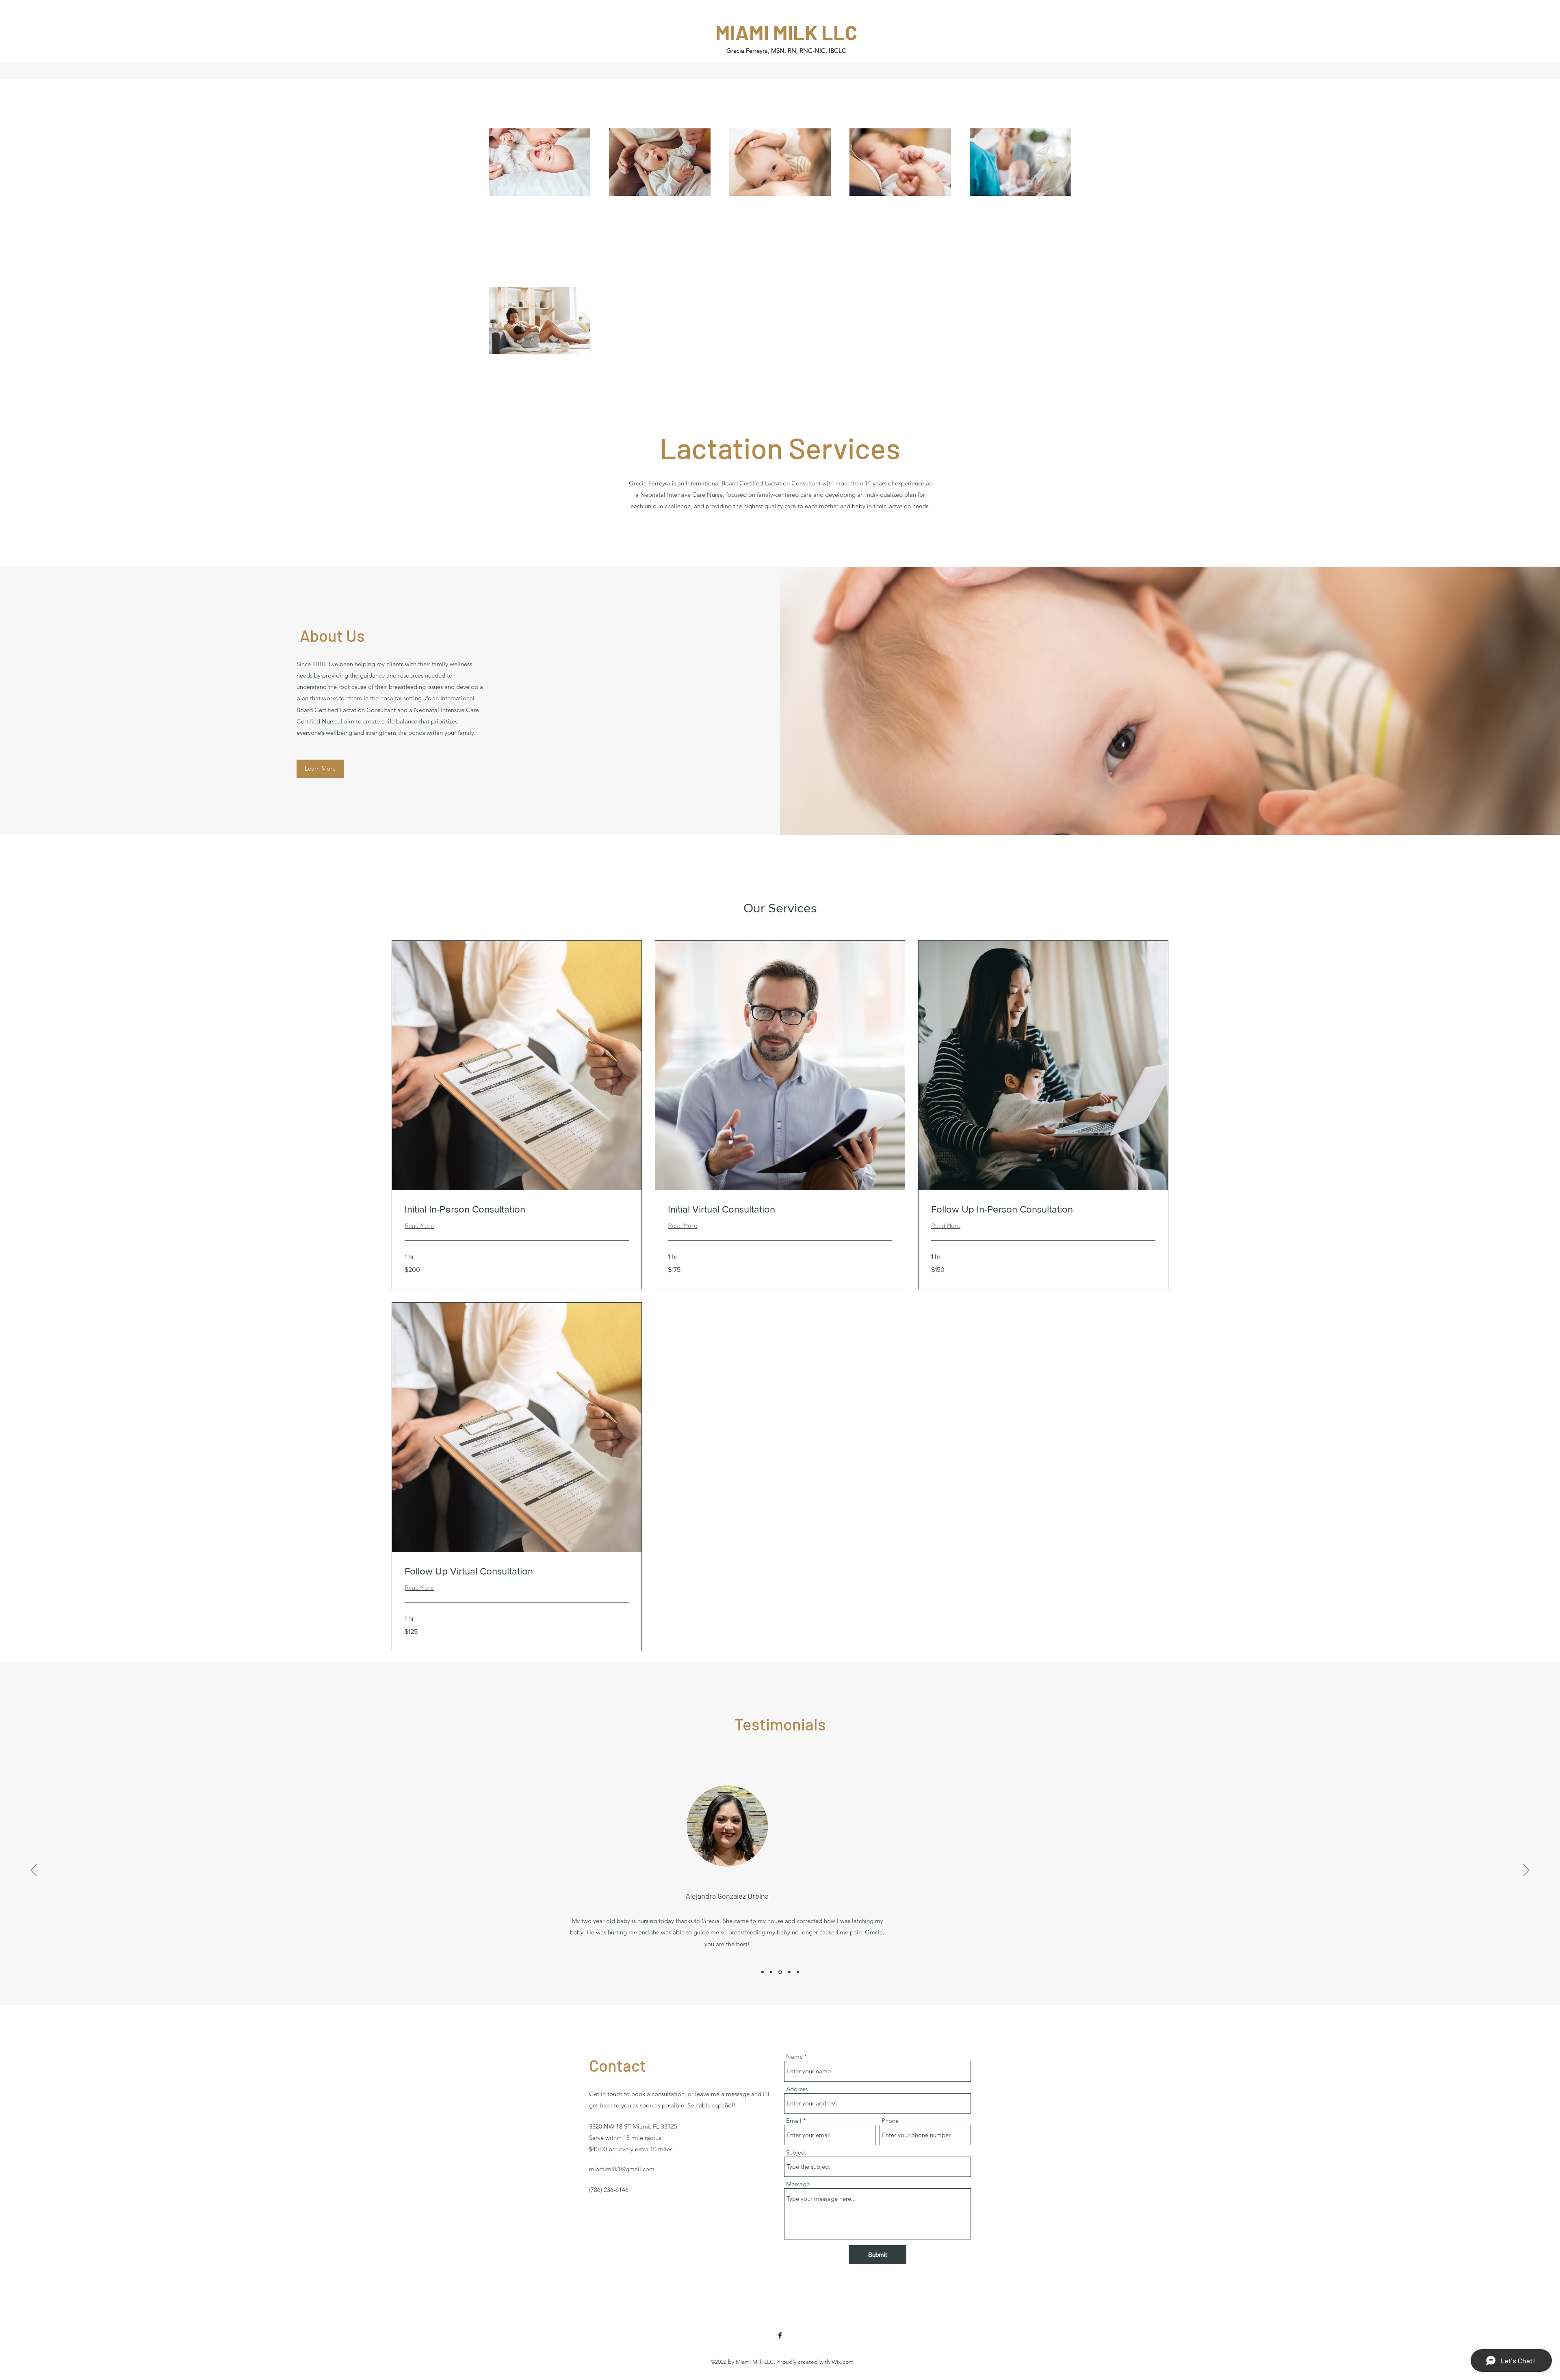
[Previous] (34, 1871)
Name (794, 2056)
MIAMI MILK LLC (786, 32)
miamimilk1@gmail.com (622, 2169)
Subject (796, 2152)
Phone (890, 2121)
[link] (517, 1209)
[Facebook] (780, 2335)
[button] (320, 769)
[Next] (1526, 1871)
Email (794, 2121)
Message (798, 2184)
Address (797, 2089)
